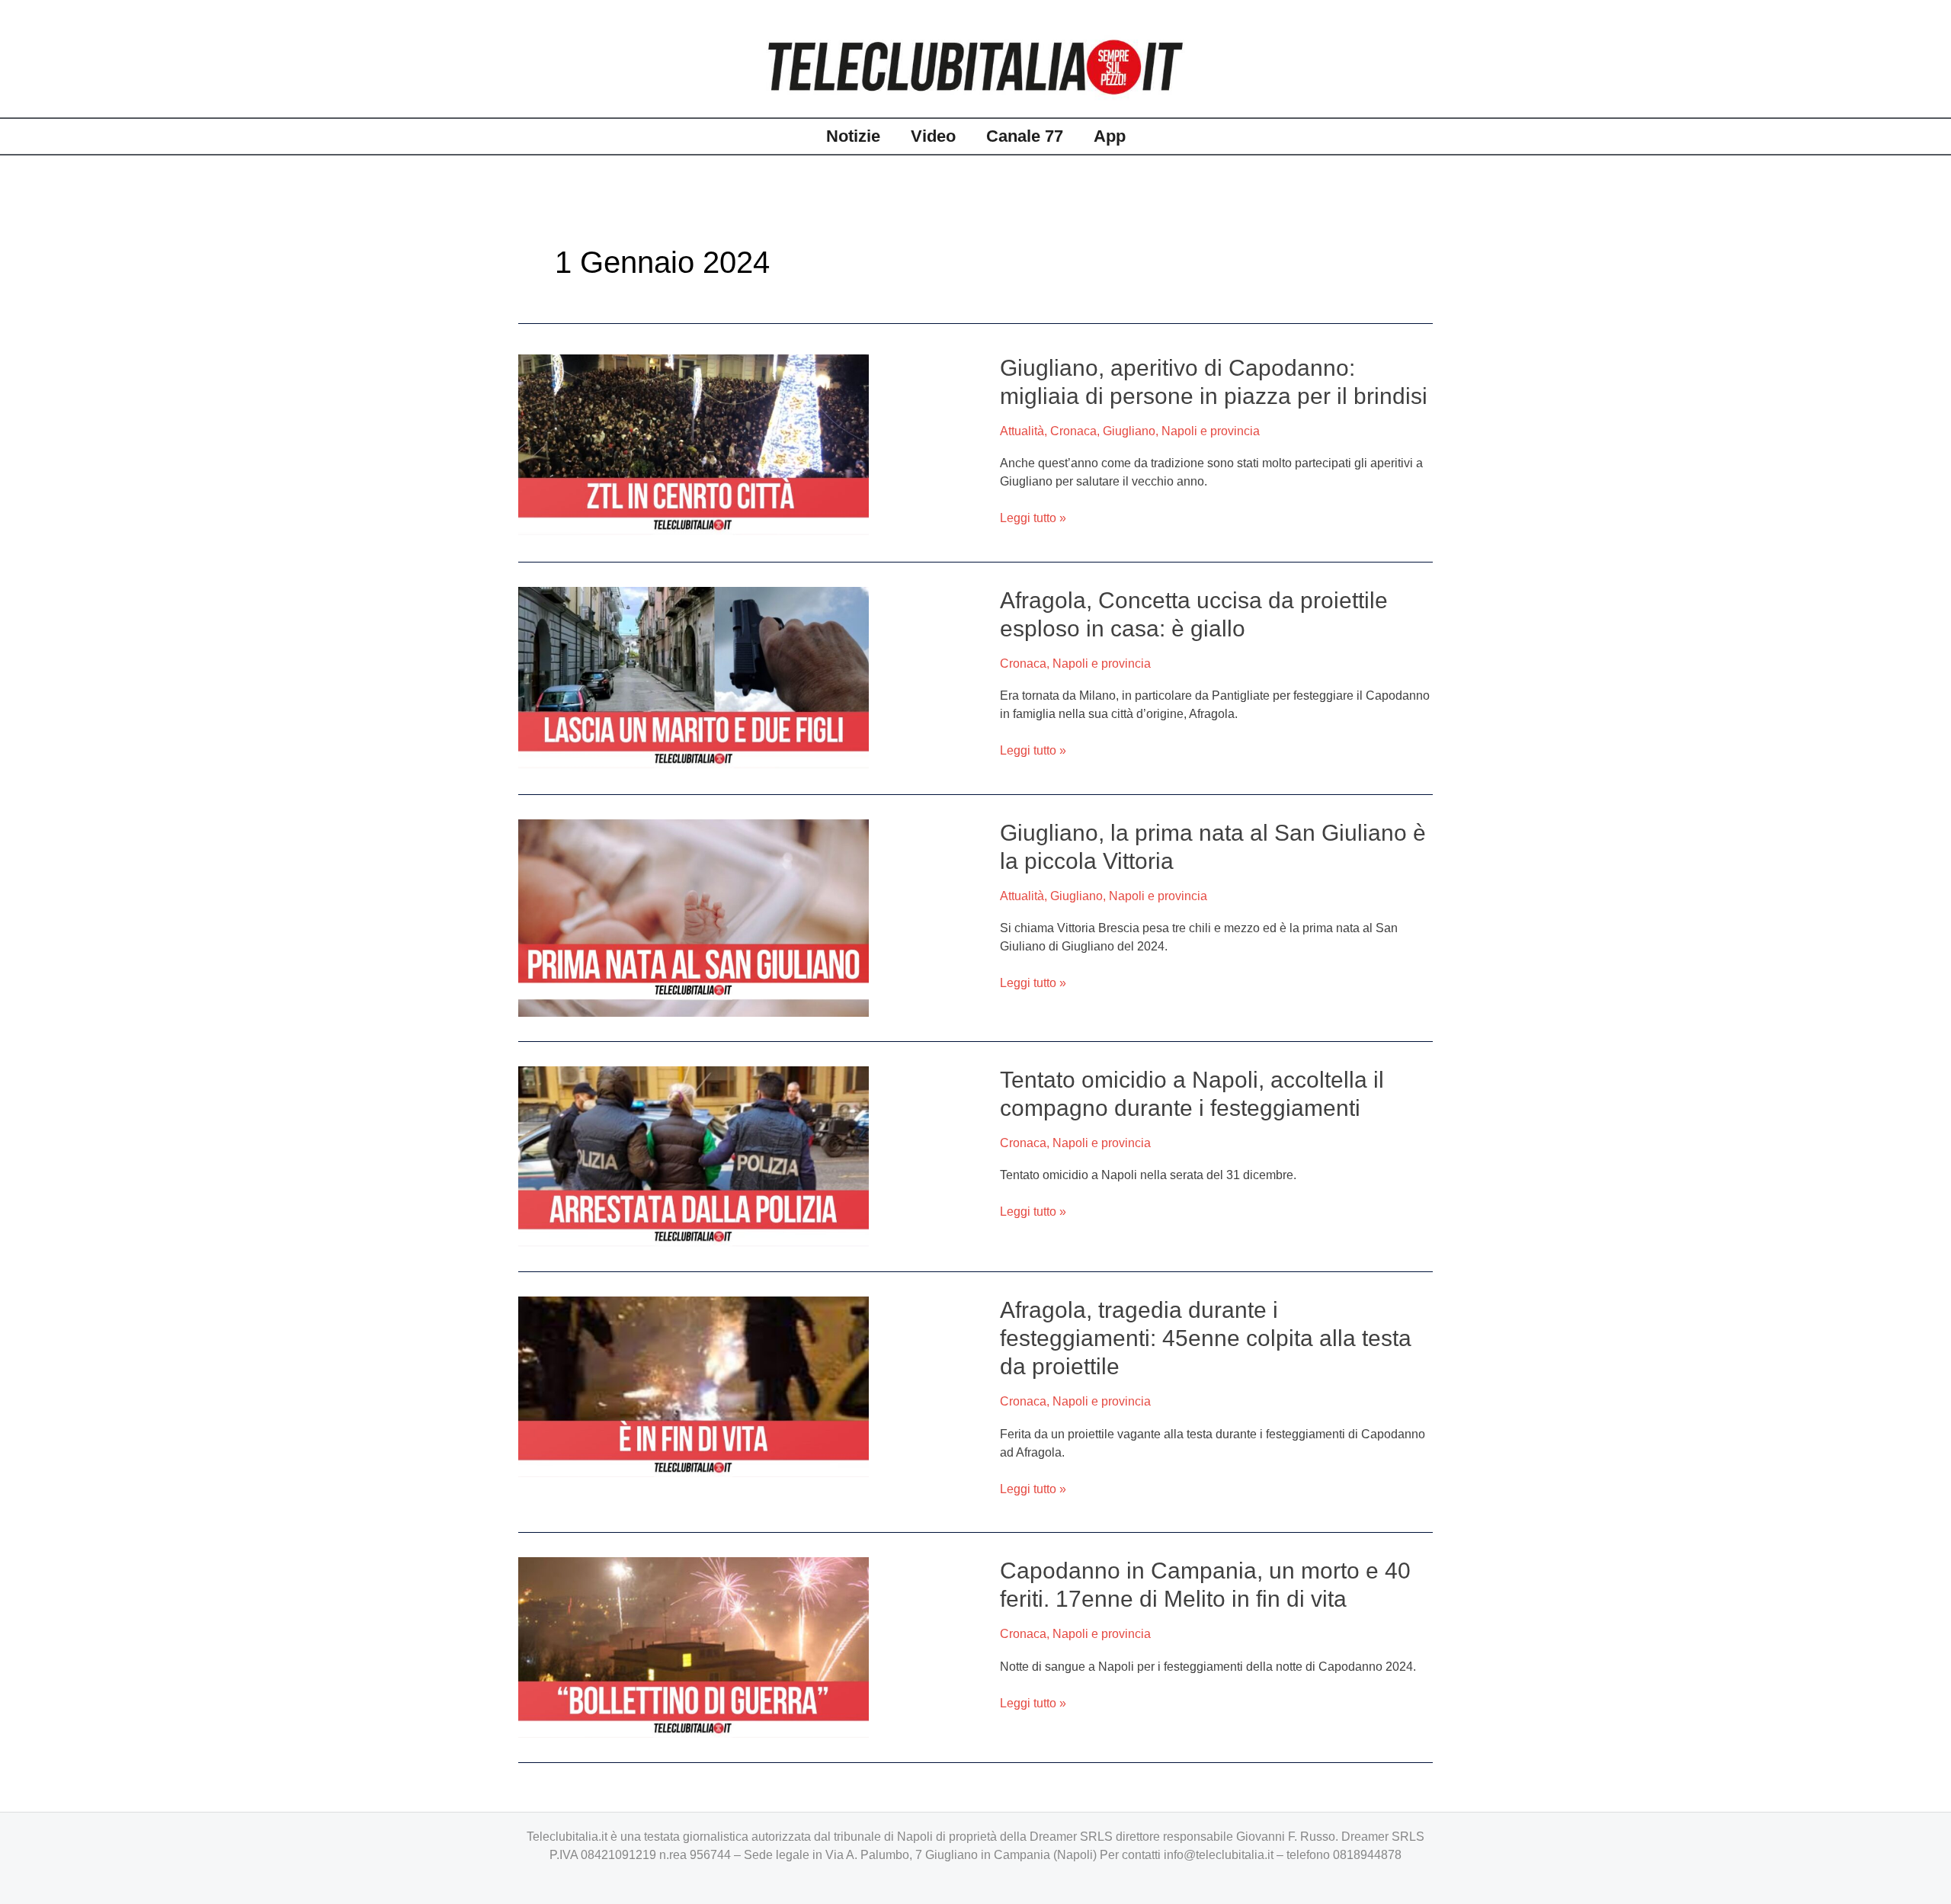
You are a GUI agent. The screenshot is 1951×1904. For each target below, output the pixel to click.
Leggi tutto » (1033, 518)
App (1110, 136)
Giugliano (1129, 431)
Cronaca (1073, 431)
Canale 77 (1025, 136)
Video (933, 136)
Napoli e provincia (1211, 431)
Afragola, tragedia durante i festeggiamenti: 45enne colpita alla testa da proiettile (1206, 1338)
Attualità (1022, 431)
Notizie (853, 136)
